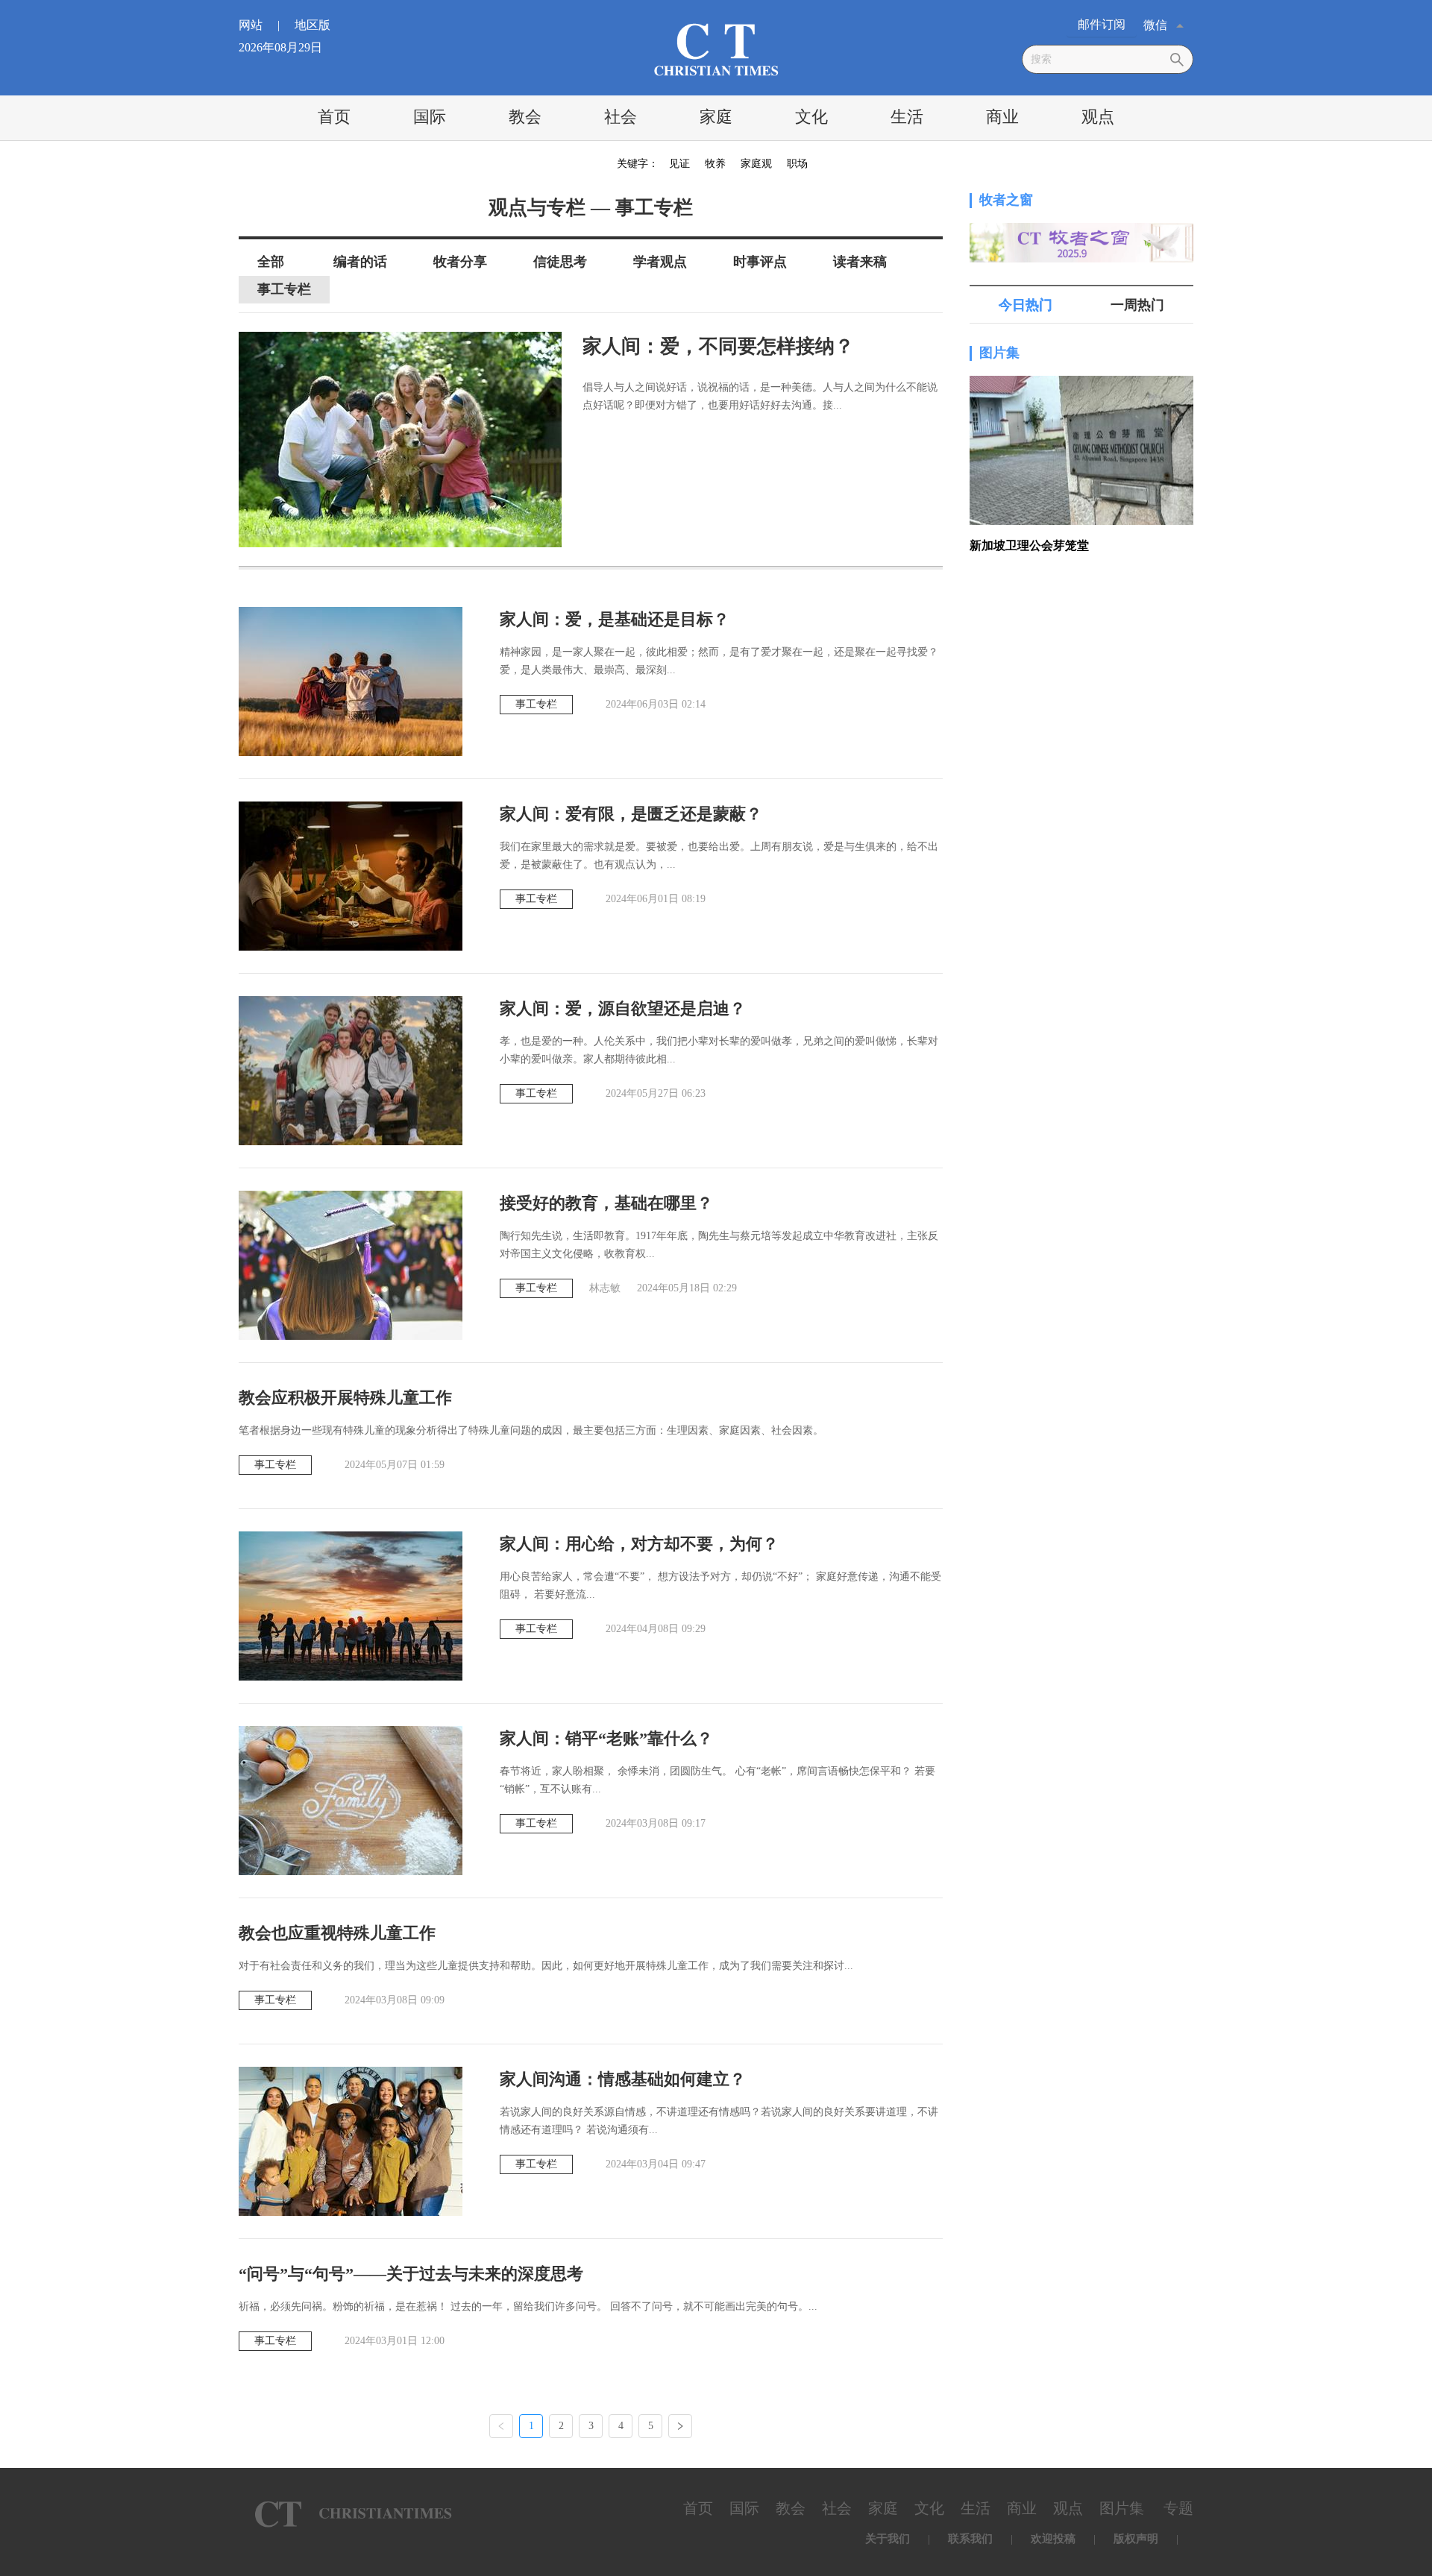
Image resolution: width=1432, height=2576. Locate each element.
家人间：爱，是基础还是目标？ (615, 619)
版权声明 (1136, 2539)
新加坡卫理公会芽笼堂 (1029, 545)
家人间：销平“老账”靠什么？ (606, 1738)
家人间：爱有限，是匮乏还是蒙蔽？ (631, 814)
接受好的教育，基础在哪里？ (606, 1203)
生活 (907, 117)
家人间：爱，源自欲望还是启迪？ (623, 1008)
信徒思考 (560, 262)
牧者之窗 (1006, 200)
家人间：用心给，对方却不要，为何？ (639, 1544)
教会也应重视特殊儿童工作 (337, 1933)
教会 (525, 117)
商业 (1002, 117)
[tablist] (1081, 305)
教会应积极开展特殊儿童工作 (345, 1398)
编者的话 (360, 262)
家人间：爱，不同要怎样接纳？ (718, 346)
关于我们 (888, 2539)
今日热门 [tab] (1026, 305)
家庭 (716, 117)
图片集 (999, 353)
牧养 (715, 164)
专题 (1178, 2508)
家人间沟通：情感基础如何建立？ (623, 2079)
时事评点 (760, 262)
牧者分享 (460, 262)
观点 (1098, 117)
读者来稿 (860, 262)
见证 (679, 164)
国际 (430, 117)
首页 (334, 117)
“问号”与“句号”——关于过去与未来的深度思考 (411, 2274)
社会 (621, 117)
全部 (271, 262)
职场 (797, 164)
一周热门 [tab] (1137, 305)
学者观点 (660, 262)
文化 (811, 117)
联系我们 (970, 2539)
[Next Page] (680, 2426)
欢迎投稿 (1053, 2539)
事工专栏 (284, 289)
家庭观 (756, 164)
